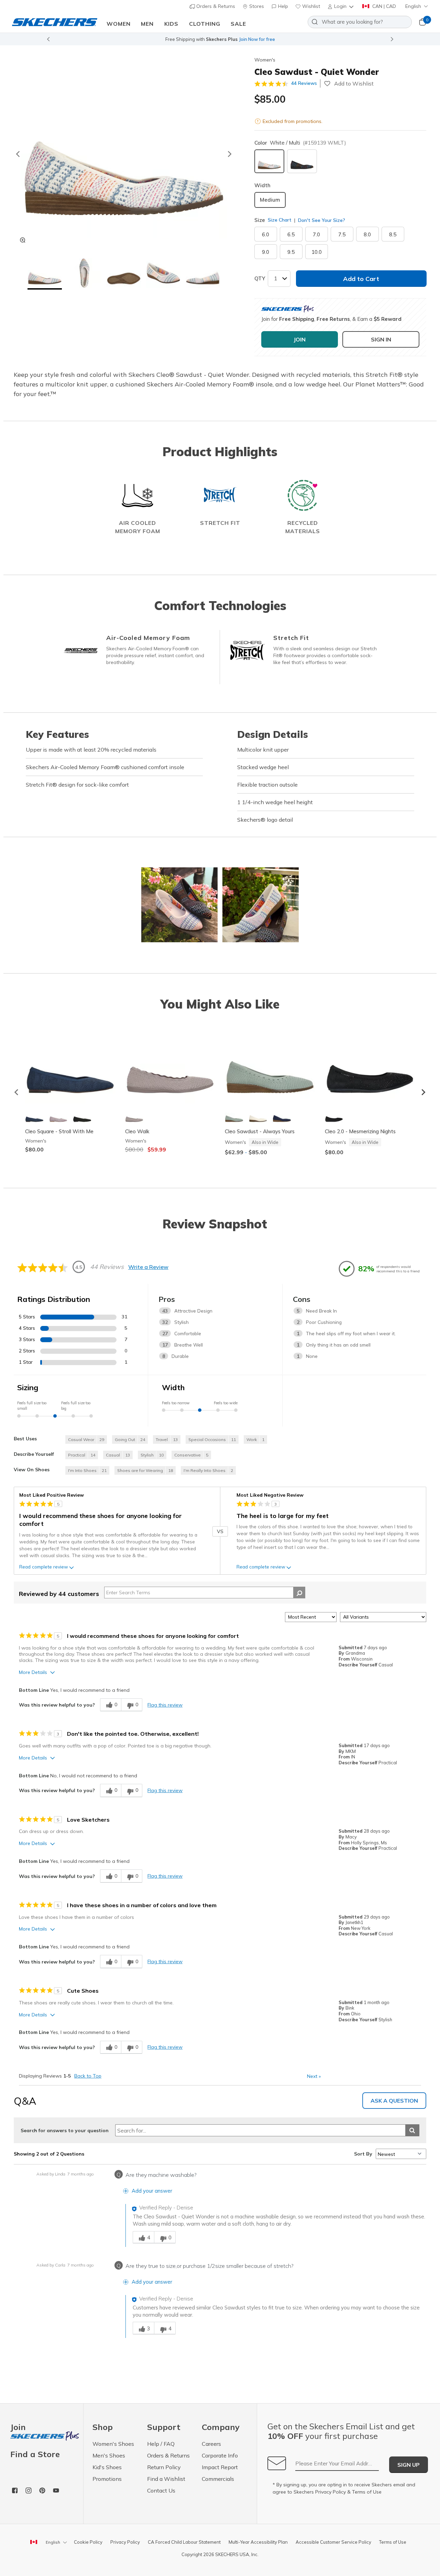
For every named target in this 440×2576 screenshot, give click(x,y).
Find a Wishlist (166, 2479)
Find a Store (35, 2454)
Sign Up (409, 2465)
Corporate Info (220, 2455)
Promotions (107, 2479)
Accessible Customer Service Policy (333, 2542)
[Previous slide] (48, 39)
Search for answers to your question (65, 2130)
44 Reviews (304, 83)
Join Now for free (257, 39)
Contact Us (161, 2490)
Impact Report (220, 2467)
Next (314, 2076)
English (413, 6)
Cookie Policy (88, 2542)
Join (18, 2427)
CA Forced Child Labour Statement (184, 2542)
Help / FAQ (161, 2444)
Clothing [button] (205, 24)
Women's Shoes (113, 2444)
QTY (260, 278)
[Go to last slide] (18, 154)
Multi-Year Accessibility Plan (258, 2542)
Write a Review (148, 1267)
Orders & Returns (215, 6)
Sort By (363, 2154)
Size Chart (280, 220)
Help (282, 6)
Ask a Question (394, 2101)
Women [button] (119, 24)
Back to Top (88, 2076)
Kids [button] (171, 24)
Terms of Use (367, 2492)
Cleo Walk (137, 1131)
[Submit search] (412, 2130)
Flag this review (165, 1705)
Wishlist (310, 6)
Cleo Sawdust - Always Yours (260, 1131)
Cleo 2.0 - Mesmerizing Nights (360, 1131)
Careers (211, 2444)
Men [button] (147, 24)
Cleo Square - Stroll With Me (59, 1131)
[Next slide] (392, 39)
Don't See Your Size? (321, 220)
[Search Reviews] (299, 1593)
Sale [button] (238, 24)
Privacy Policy (331, 2492)
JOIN (300, 339)
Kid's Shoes (107, 2467)
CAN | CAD (383, 6)
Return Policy (164, 2467)
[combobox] (360, 22)
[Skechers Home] (55, 22)
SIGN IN (381, 339)
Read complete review (44, 1567)
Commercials (218, 2479)
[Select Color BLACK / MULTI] (302, 161)
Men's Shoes (109, 2455)
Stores (256, 6)
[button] (341, 6)
